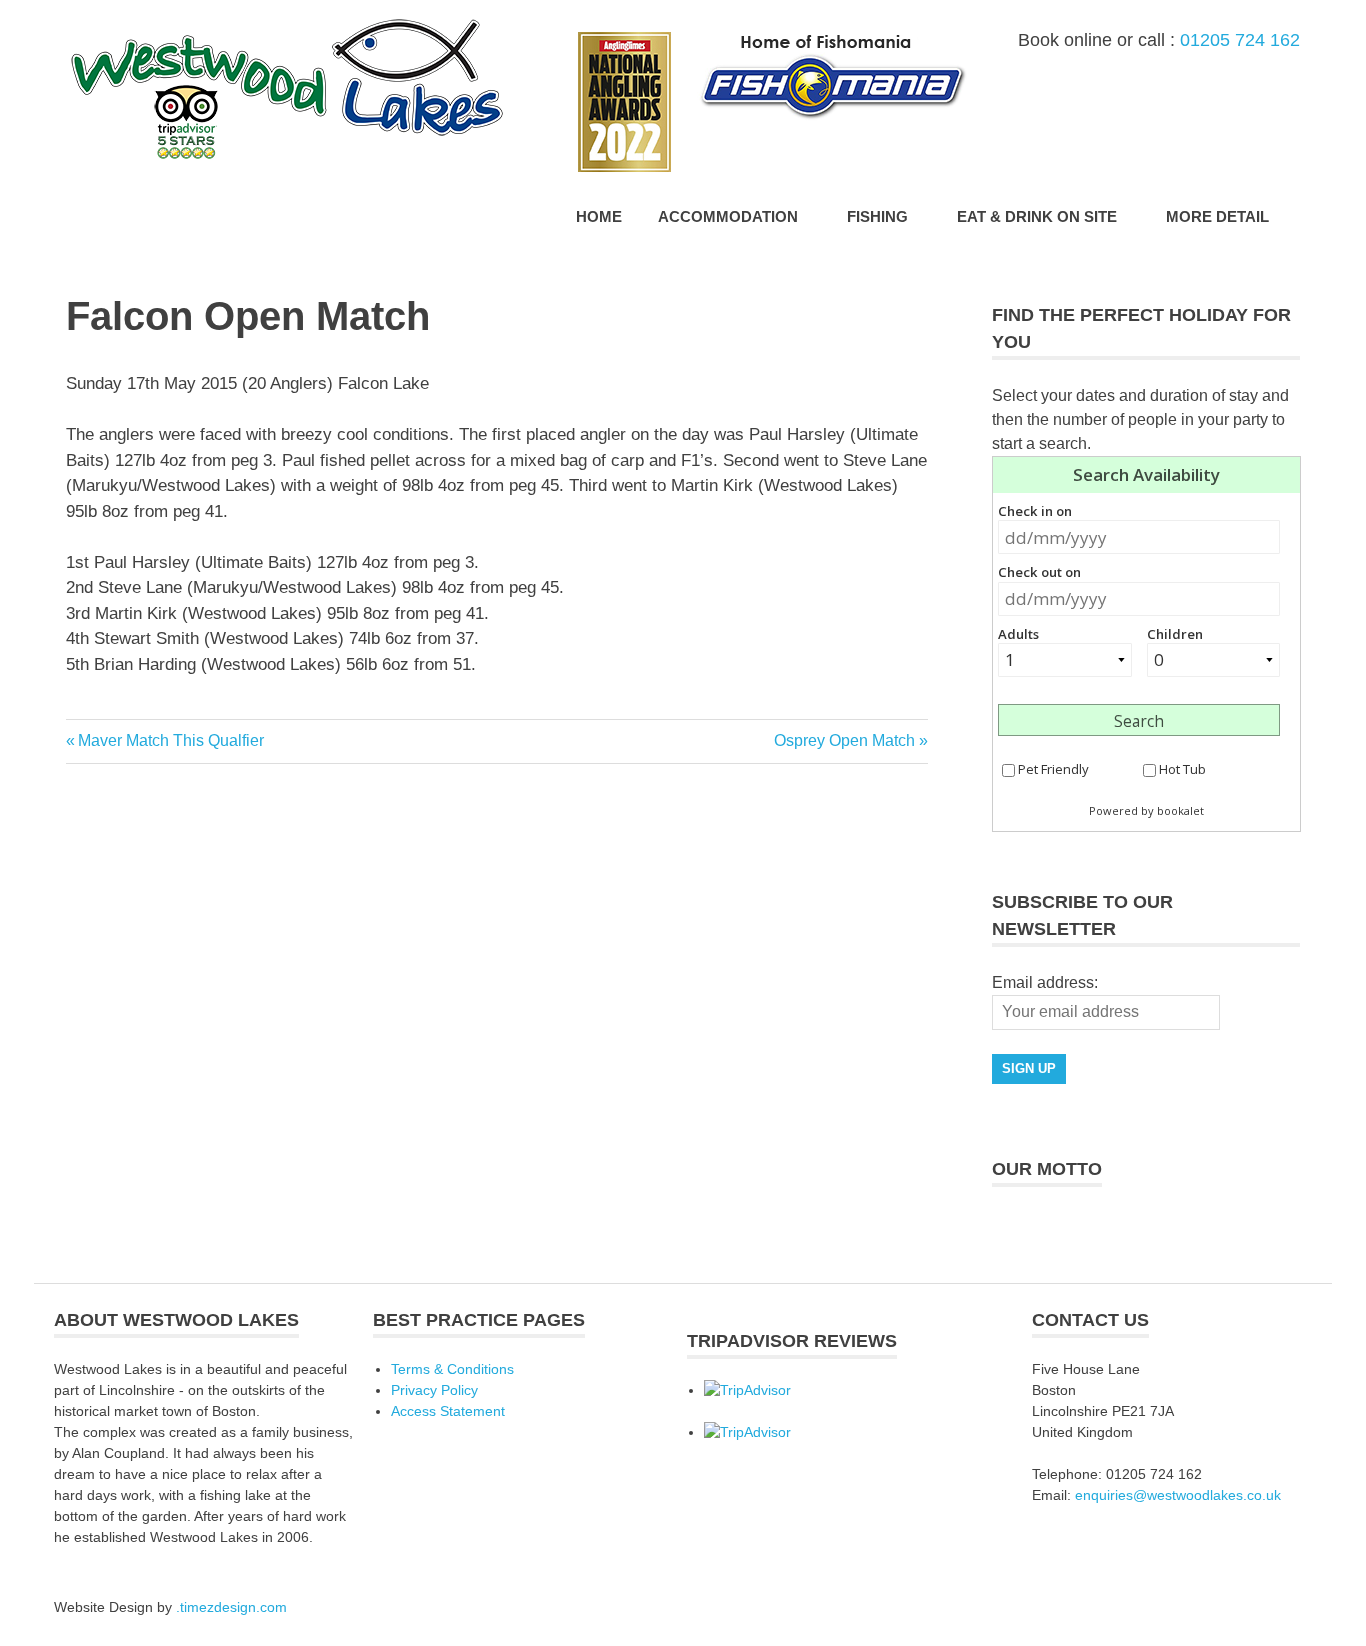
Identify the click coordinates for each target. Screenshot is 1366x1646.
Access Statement (448, 1411)
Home (599, 216)
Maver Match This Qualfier (170, 740)
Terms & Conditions (452, 1369)
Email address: (1045, 982)
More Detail (1217, 216)
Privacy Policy (434, 1390)
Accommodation (728, 216)
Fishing (877, 216)
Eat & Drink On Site (1037, 216)
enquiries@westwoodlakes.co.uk (1178, 1495)
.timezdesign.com (231, 1607)
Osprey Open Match (844, 740)
